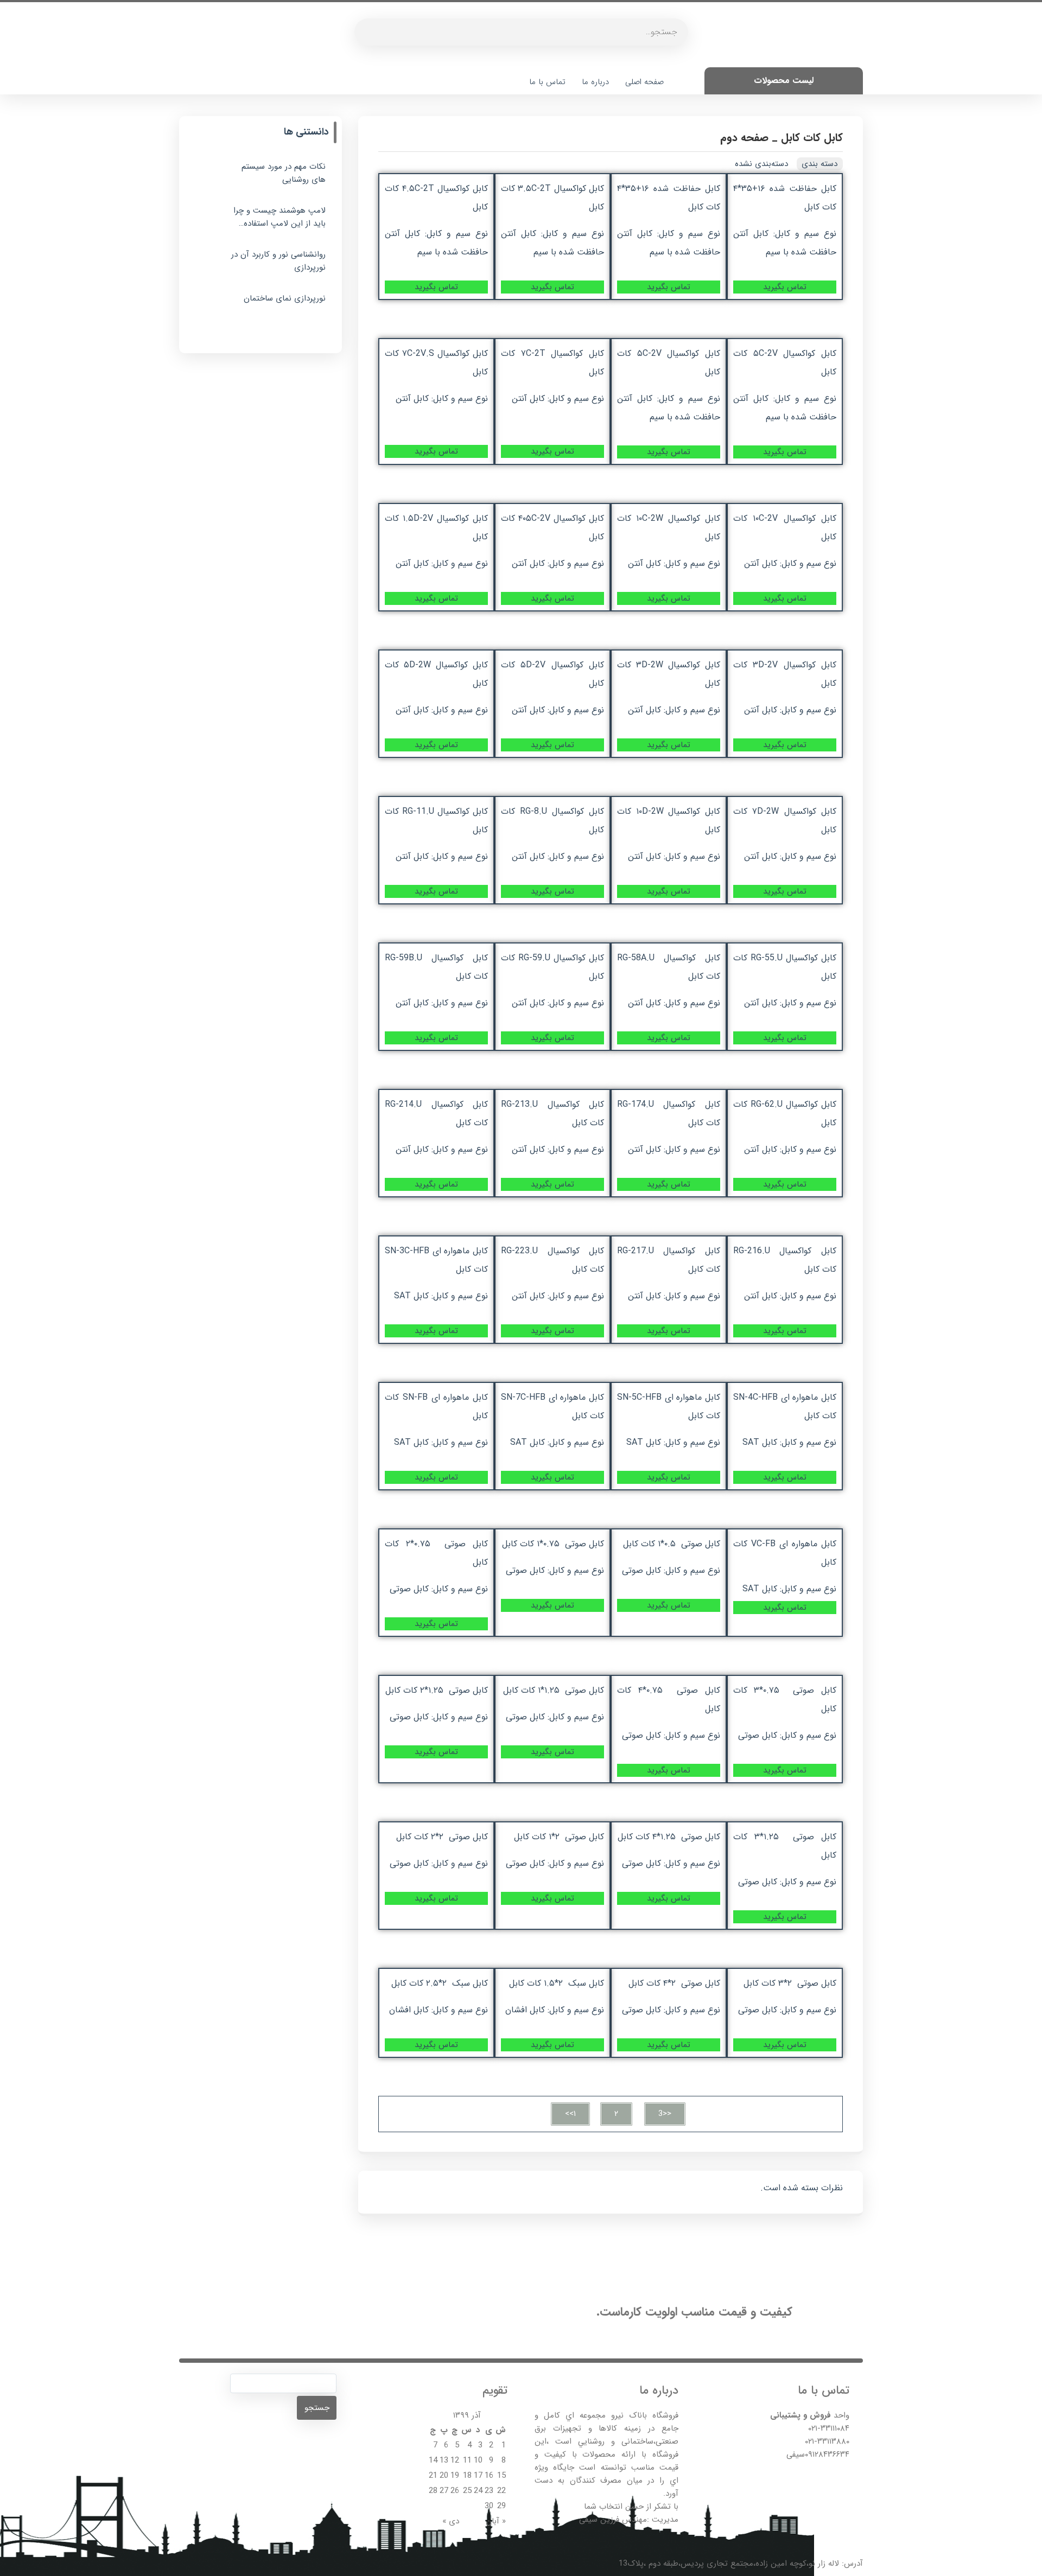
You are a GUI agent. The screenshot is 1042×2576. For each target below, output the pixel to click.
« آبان (496, 2521)
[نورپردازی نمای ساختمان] (209, 308)
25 (467, 2491)
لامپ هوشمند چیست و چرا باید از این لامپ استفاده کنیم (279, 217)
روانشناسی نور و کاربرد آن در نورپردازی (278, 261)
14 (433, 2460)
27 (444, 2491)
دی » (451, 2521)
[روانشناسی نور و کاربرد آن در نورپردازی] (209, 264)
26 (455, 2491)
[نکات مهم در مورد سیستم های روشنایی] (209, 176)
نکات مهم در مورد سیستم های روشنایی (284, 173)
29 (501, 2506)
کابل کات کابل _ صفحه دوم (781, 138)
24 (478, 2491)
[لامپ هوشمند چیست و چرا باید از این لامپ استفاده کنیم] (209, 220)
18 (467, 2476)
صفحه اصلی (644, 82)
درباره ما (595, 82)
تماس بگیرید (785, 287)
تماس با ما (547, 82)
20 (444, 2476)
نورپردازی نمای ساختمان (285, 298)
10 (478, 2460)
